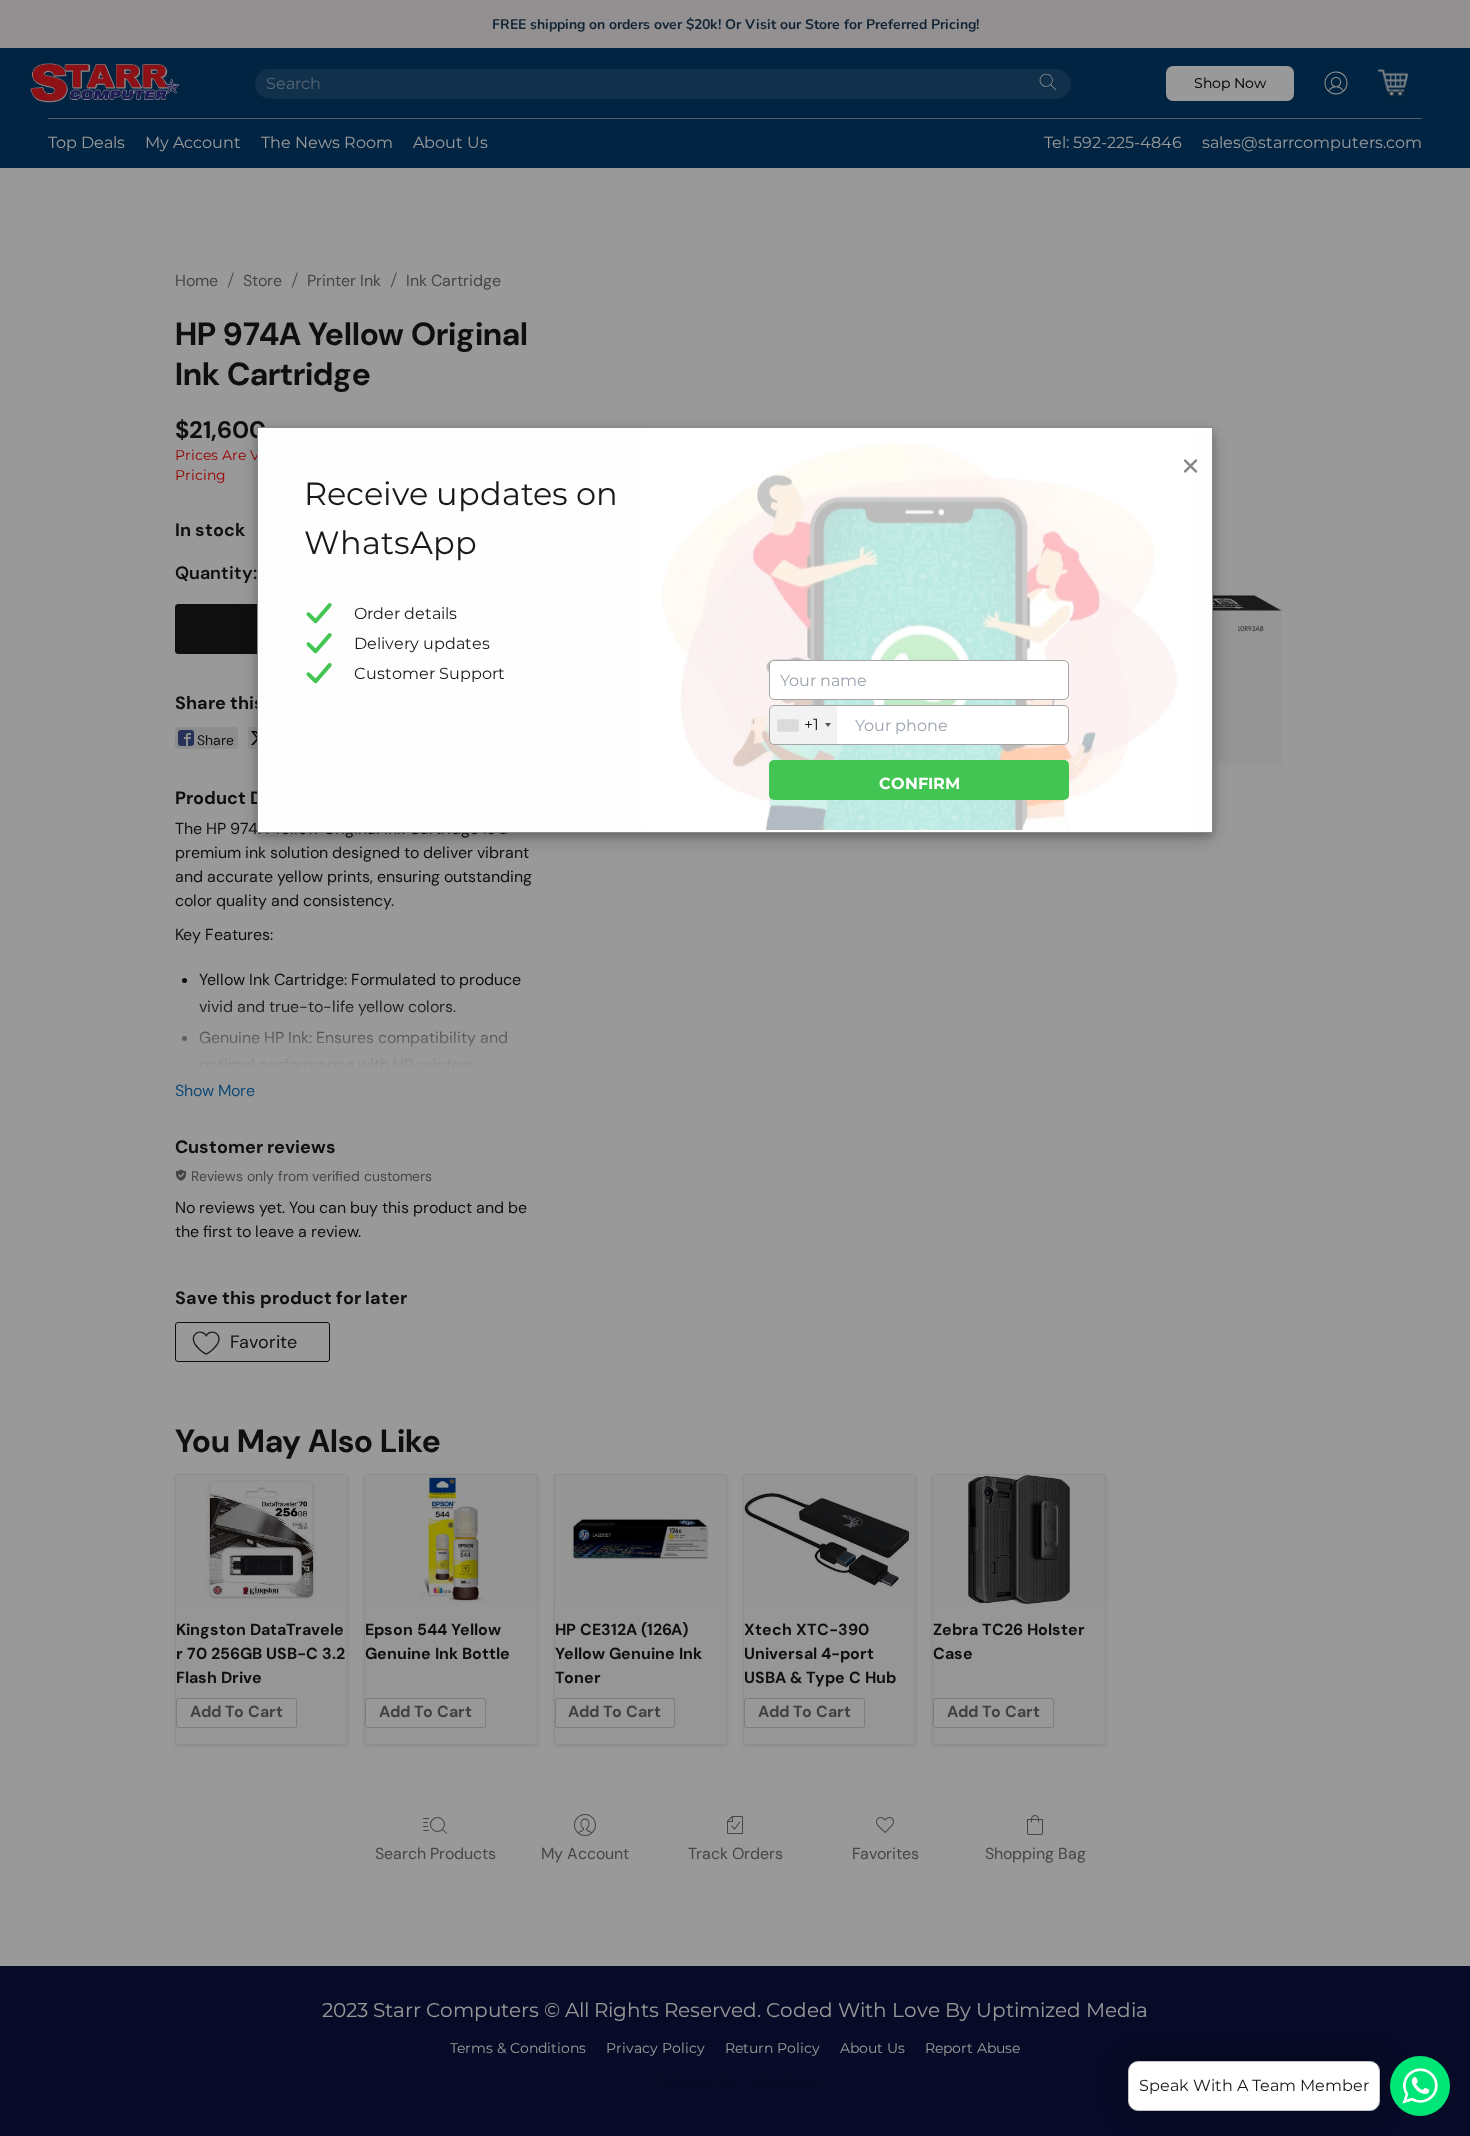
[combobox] (803, 725)
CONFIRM (919, 783)
